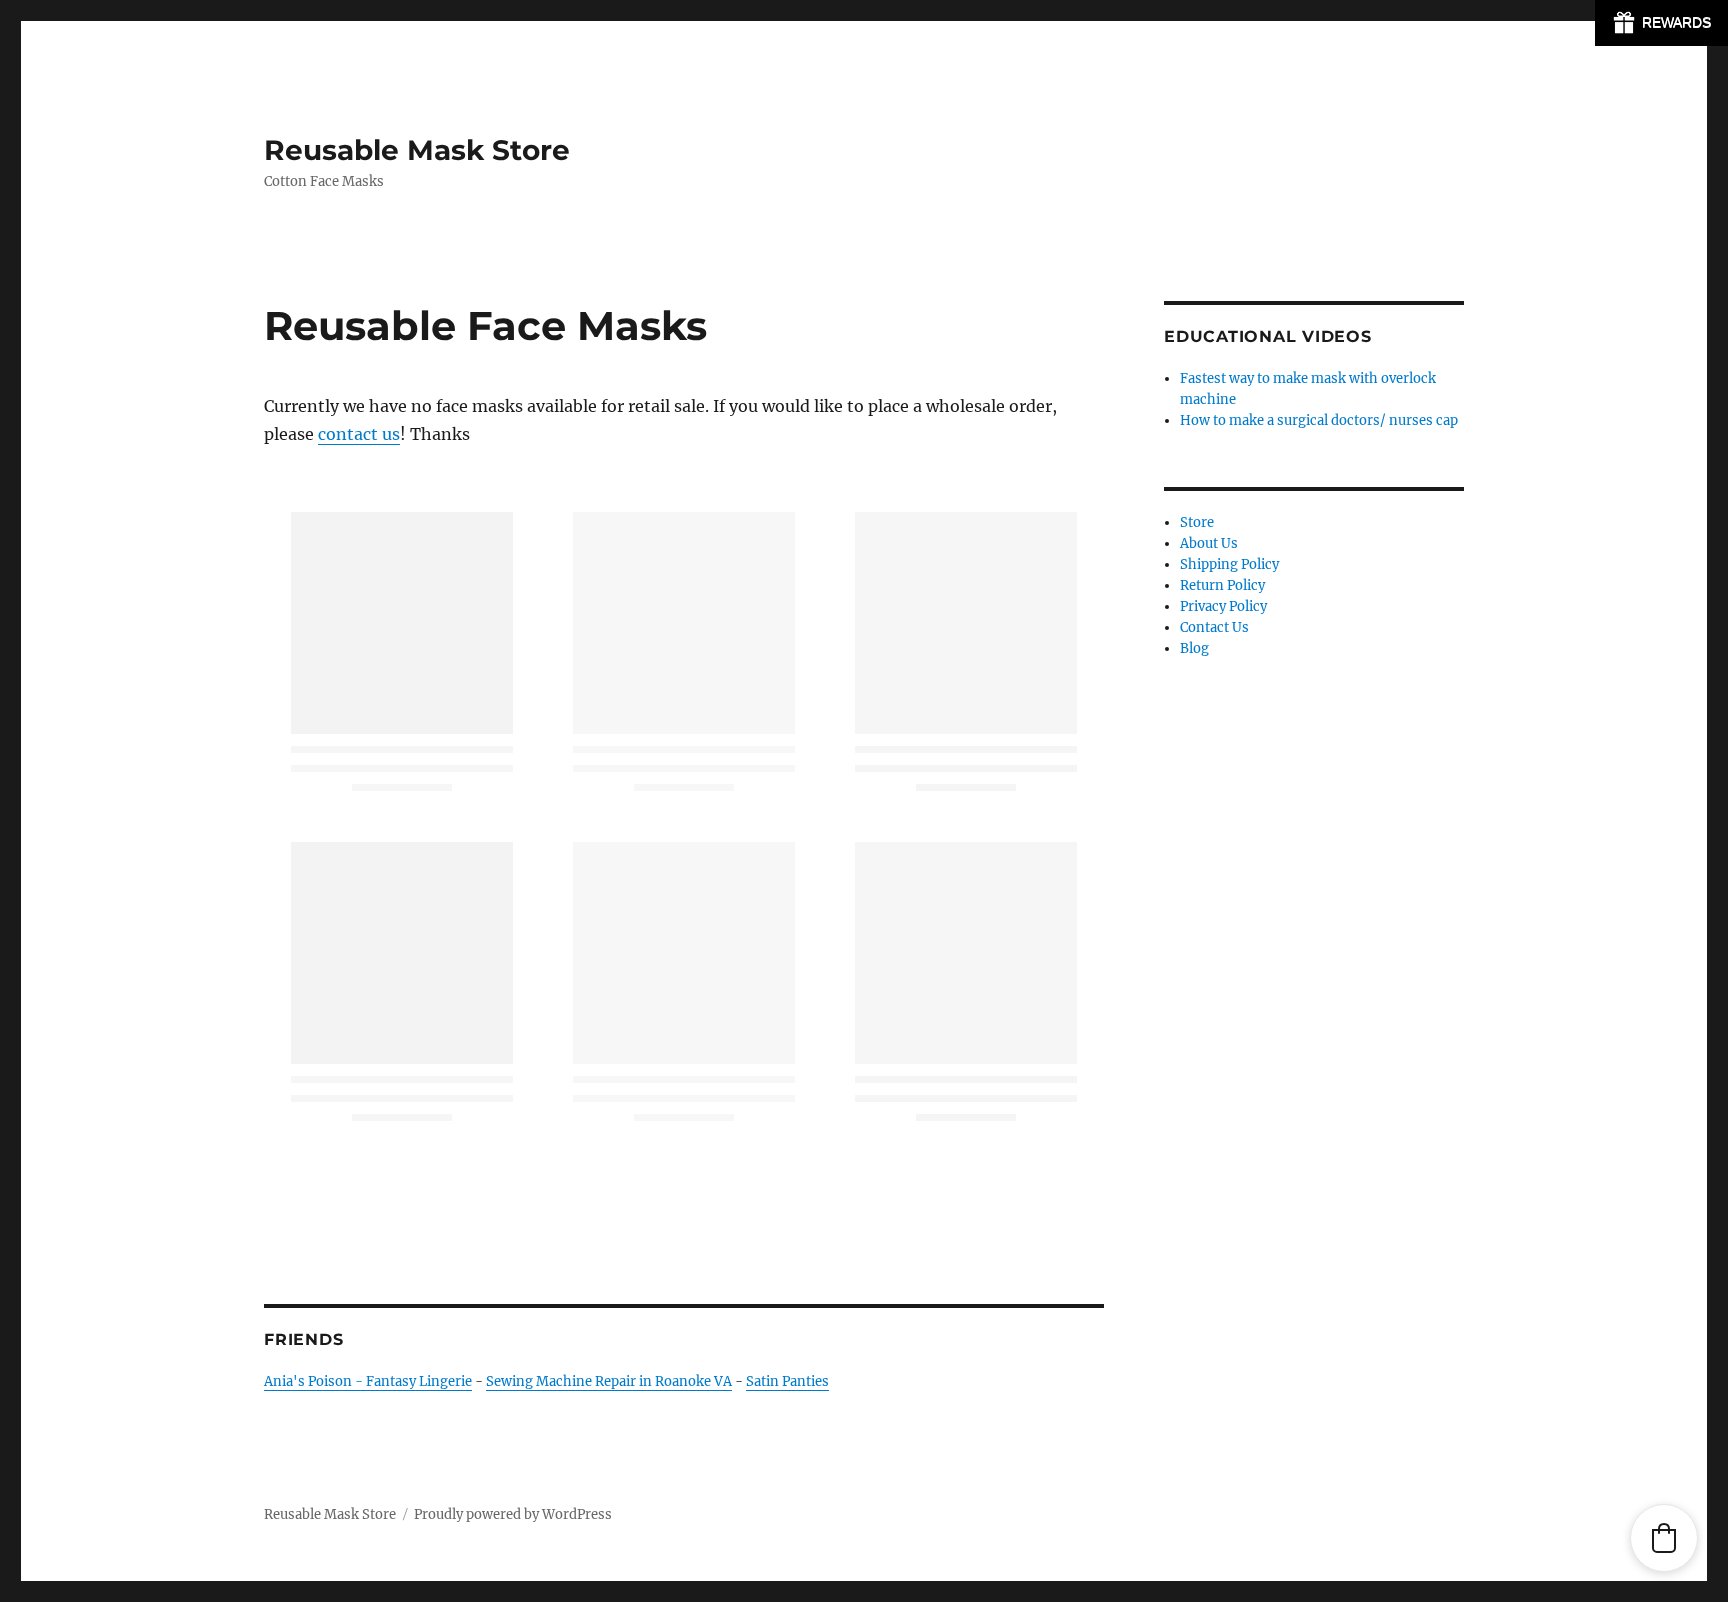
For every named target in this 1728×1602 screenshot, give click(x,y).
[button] (1664, 1538)
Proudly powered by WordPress (513, 1514)
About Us (1209, 543)
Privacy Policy (1223, 606)
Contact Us (1214, 627)
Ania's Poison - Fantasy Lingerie (368, 1381)
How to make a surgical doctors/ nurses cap (1319, 420)
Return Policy (1222, 585)
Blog (1194, 648)
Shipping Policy (1229, 564)
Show (1661, 23)
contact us (359, 434)
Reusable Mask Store (417, 150)
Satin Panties (787, 1381)
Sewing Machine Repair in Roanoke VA (609, 1381)
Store (1197, 522)
